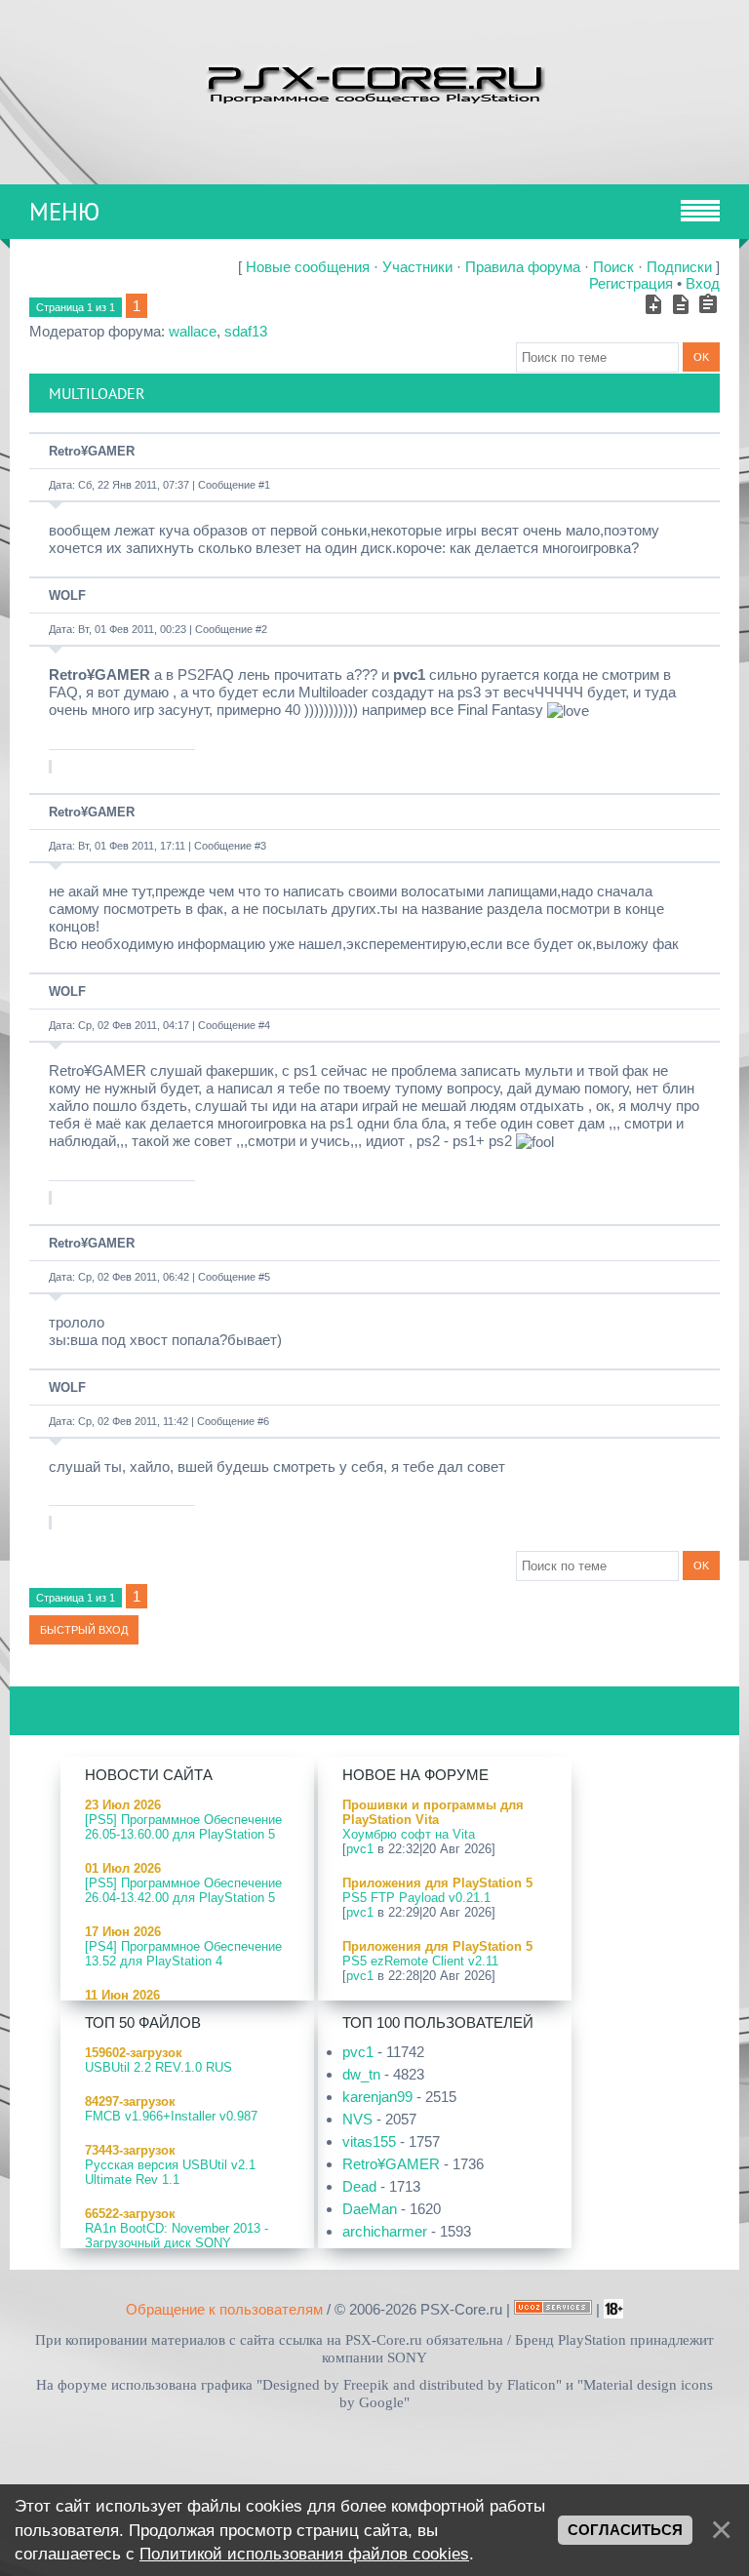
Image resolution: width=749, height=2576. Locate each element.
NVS (357, 2119)
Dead (359, 2186)
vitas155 (369, 2141)
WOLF (67, 595)
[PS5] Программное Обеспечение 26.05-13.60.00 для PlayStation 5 (183, 1827)
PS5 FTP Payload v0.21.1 (416, 1898)
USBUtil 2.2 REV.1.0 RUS (158, 2067)
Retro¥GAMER (92, 451)
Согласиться (625, 2530)
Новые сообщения (308, 267)
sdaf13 (246, 331)
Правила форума (523, 267)
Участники (417, 267)
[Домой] (374, 82)
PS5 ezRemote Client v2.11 (420, 1961)
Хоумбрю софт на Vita (409, 1834)
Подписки (679, 267)
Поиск (613, 267)
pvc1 (360, 1849)
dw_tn (361, 2074)
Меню (64, 212)
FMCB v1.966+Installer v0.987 (171, 2116)
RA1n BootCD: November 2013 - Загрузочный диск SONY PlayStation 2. (177, 2243)
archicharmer (385, 2231)
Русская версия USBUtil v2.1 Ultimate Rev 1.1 (170, 2172)
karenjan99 (377, 2097)
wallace (193, 331)
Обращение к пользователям (224, 2309)
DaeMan (370, 2209)
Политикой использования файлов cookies (304, 2554)
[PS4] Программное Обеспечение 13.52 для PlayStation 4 (183, 1954)
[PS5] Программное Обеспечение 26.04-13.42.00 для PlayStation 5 (183, 1890)
